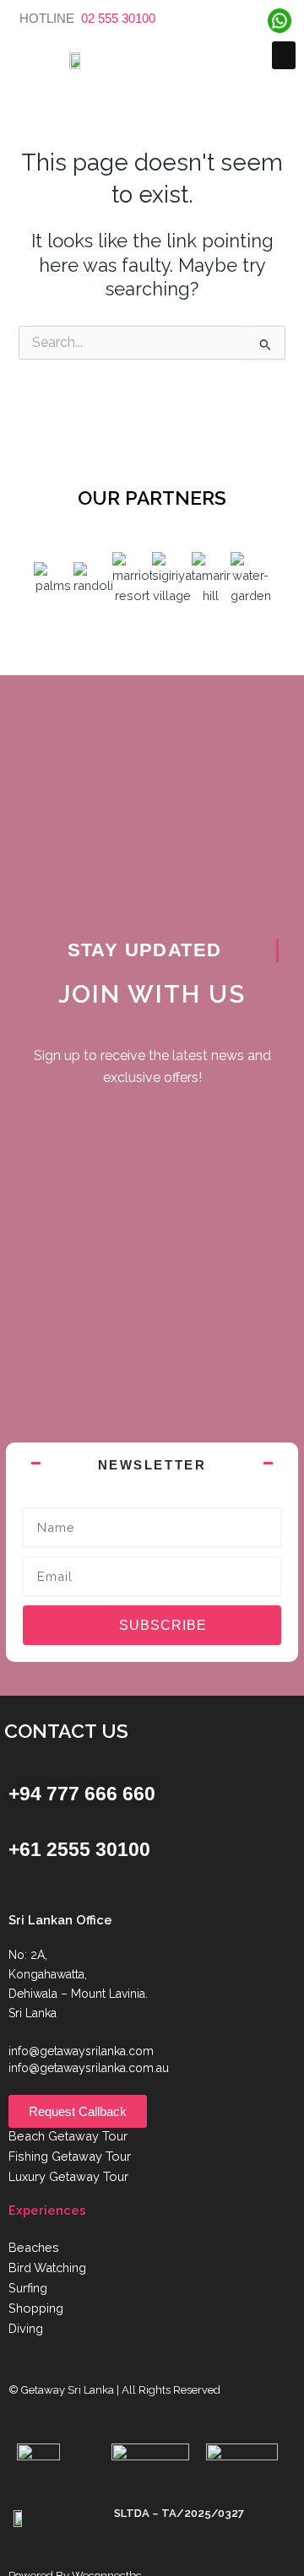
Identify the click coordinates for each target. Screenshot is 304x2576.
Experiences (47, 2210)
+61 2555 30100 (79, 1849)
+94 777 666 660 (82, 1794)
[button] (284, 55)
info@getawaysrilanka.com (81, 2051)
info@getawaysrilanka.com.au (89, 2068)
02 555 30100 (117, 18)
